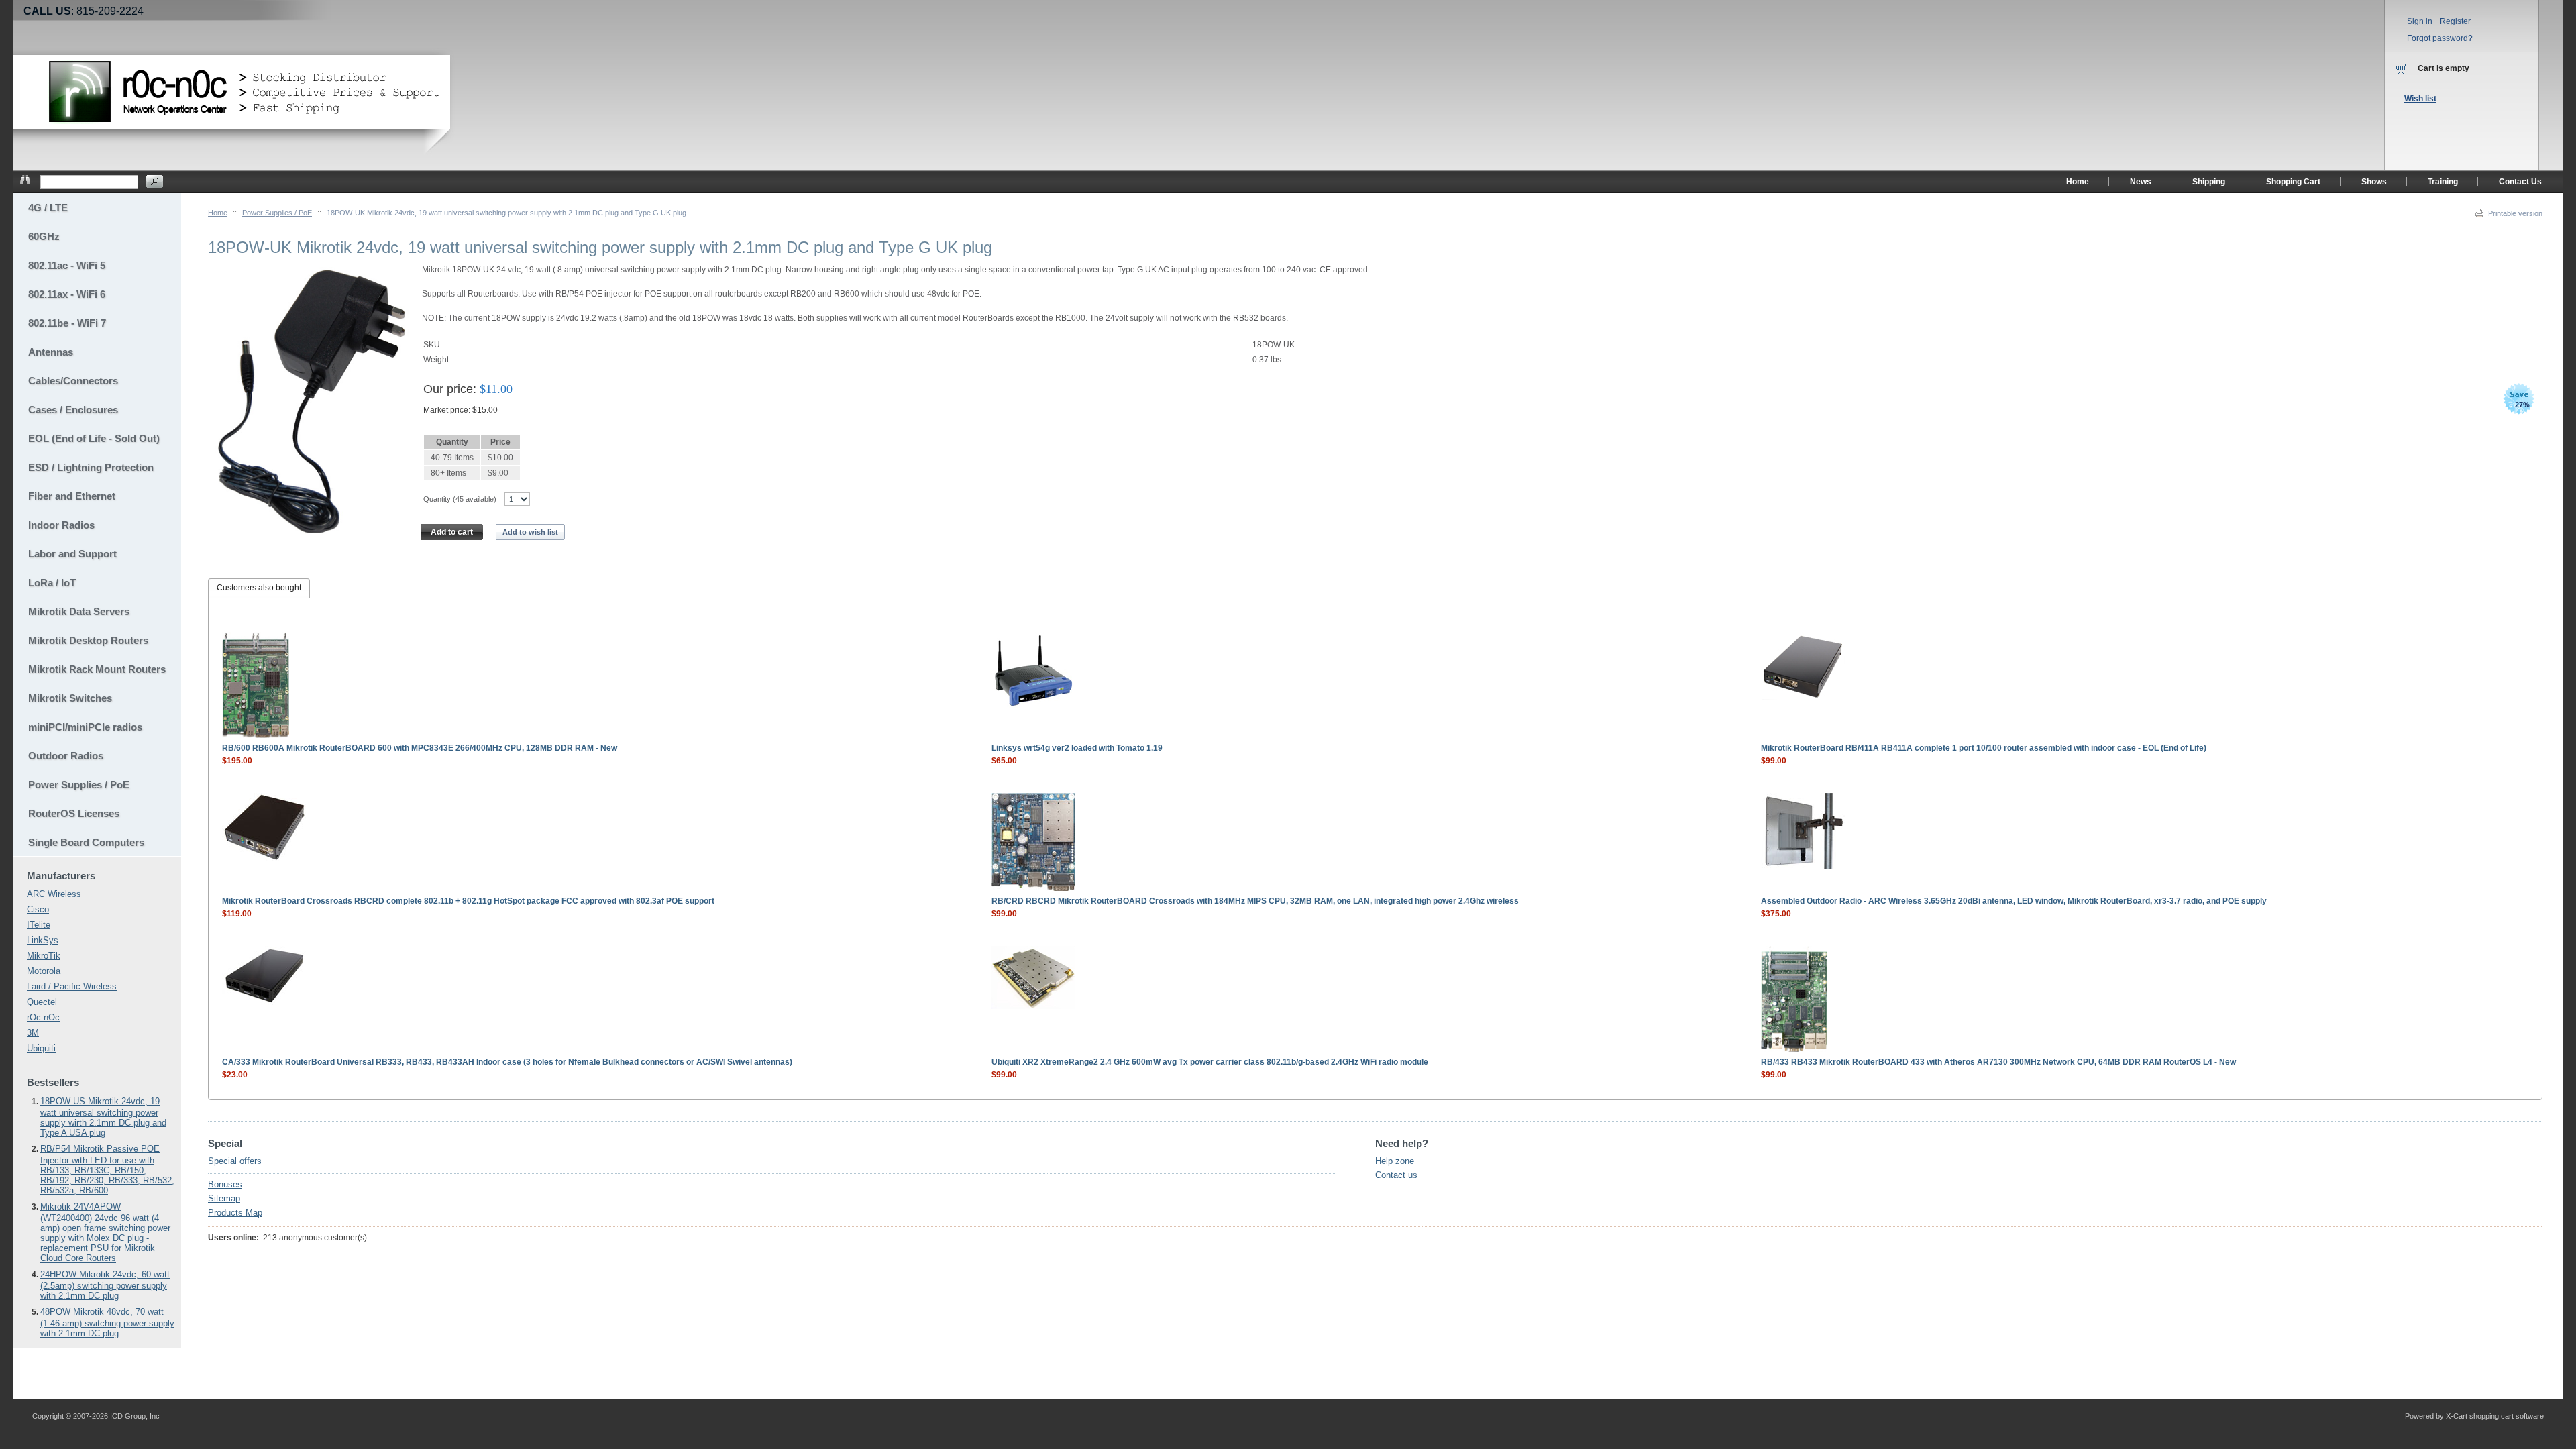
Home (218, 213)
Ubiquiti (41, 1048)
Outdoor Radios (66, 756)
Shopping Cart (2293, 182)
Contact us (1396, 1175)
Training (2443, 182)
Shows (2374, 182)
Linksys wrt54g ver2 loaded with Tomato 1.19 (1077, 748)
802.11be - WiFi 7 (67, 323)
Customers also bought (259, 588)
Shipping (2209, 182)
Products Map (235, 1213)
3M (33, 1033)
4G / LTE (48, 208)
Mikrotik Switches (70, 698)
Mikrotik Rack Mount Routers (97, 669)
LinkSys (43, 940)
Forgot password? (2440, 38)
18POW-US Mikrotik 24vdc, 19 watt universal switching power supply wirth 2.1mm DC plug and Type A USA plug (103, 1117)
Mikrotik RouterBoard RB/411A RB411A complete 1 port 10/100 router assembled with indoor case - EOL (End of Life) (1984, 748)
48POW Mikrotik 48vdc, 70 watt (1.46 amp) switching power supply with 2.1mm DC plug (107, 1323)
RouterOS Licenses (74, 813)
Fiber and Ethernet (72, 496)
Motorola (44, 971)
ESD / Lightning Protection (91, 467)
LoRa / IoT (52, 583)
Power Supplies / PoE (277, 213)
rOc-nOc (43, 1017)
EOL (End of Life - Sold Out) (94, 438)
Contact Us (2520, 182)
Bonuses (225, 1184)
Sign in (2420, 21)
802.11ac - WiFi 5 (67, 265)
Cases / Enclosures (73, 410)
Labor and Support (72, 554)
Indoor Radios (61, 525)
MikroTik (44, 956)
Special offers (235, 1161)
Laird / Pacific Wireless (72, 986)
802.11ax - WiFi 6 (67, 294)
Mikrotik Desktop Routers (88, 640)
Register (2455, 21)
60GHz (44, 236)
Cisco (38, 909)
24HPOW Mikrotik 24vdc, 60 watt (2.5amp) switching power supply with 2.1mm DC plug (105, 1285)
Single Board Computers (86, 842)
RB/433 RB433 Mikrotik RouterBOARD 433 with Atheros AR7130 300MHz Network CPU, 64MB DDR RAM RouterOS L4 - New (1998, 1062)
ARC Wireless (54, 894)
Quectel (42, 1002)
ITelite (39, 925)
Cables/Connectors (73, 381)
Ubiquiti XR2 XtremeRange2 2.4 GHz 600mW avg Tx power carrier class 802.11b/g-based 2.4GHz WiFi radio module (1210, 1062)
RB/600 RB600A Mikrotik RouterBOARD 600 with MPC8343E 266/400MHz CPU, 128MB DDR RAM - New (420, 748)
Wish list (2420, 99)
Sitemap (224, 1198)
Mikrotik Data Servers (79, 611)
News (2141, 182)
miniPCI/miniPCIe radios (85, 727)
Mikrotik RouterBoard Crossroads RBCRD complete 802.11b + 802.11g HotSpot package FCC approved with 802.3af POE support (468, 901)
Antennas (51, 352)
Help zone (1395, 1161)
